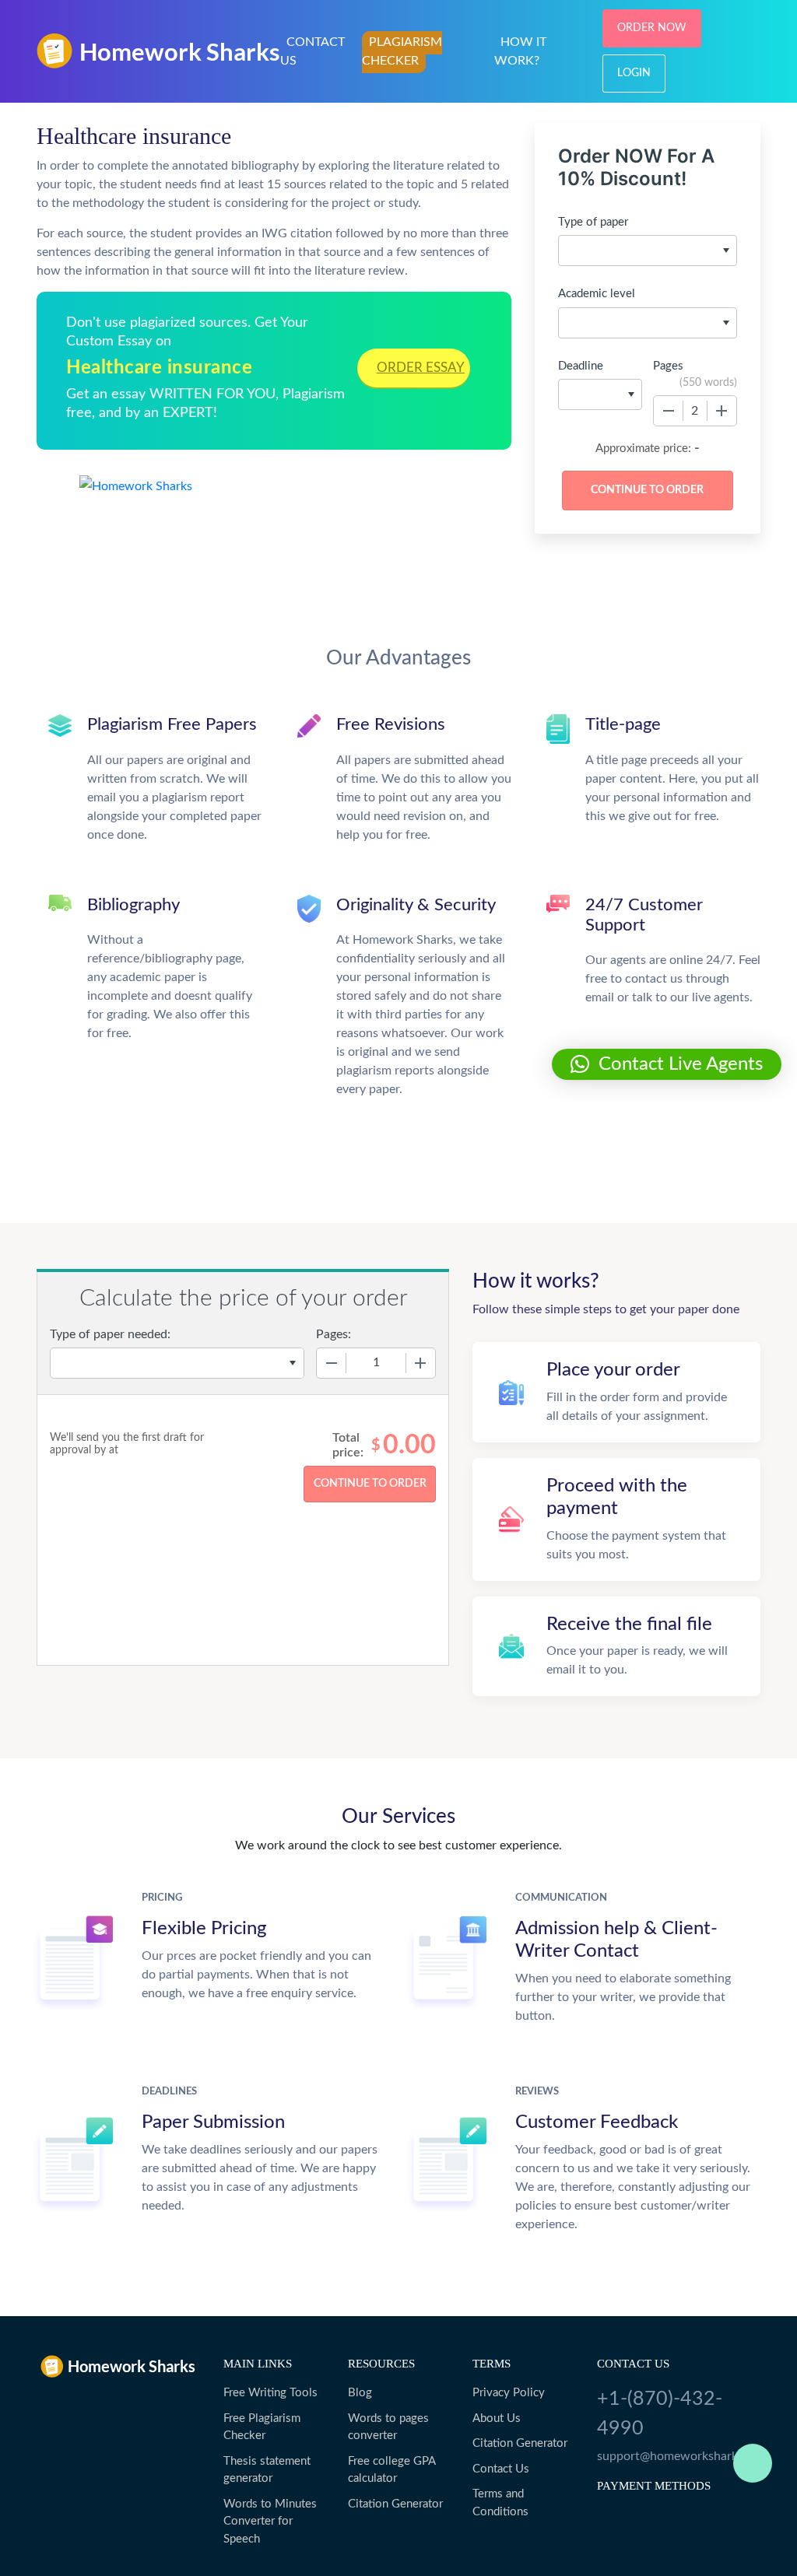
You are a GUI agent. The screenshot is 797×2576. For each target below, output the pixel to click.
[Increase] (722, 411)
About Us (497, 2418)
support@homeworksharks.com (679, 2456)
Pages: (334, 1334)
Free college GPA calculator (391, 2470)
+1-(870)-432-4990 (660, 2414)
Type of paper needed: (110, 1334)
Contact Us (501, 2469)
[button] (667, 1064)
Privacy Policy (509, 2393)
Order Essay (421, 368)
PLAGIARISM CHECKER (402, 51)
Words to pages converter (388, 2427)
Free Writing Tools (270, 2393)
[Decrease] (669, 411)
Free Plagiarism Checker (262, 2427)
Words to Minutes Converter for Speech (270, 2522)
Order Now (652, 28)
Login (634, 73)
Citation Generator (395, 2504)
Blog (360, 2393)
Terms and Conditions (500, 2503)
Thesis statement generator (267, 2470)
